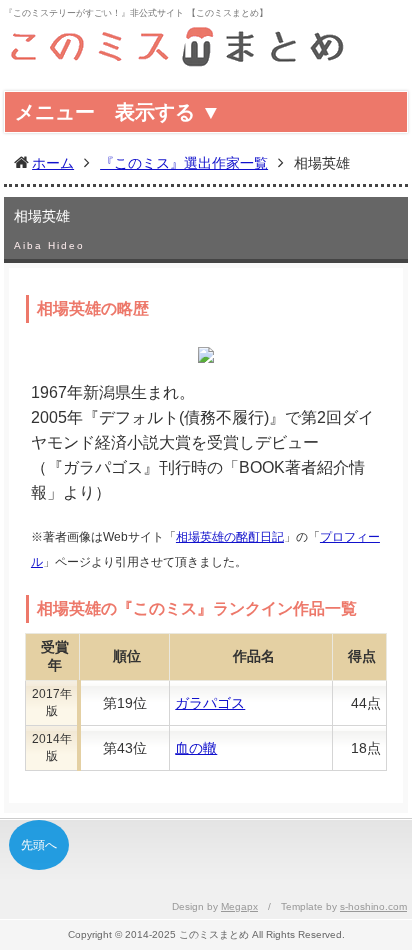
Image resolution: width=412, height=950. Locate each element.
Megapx (239, 906)
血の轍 (196, 748)
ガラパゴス (210, 703)
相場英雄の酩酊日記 (230, 537)
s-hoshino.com (373, 906)
